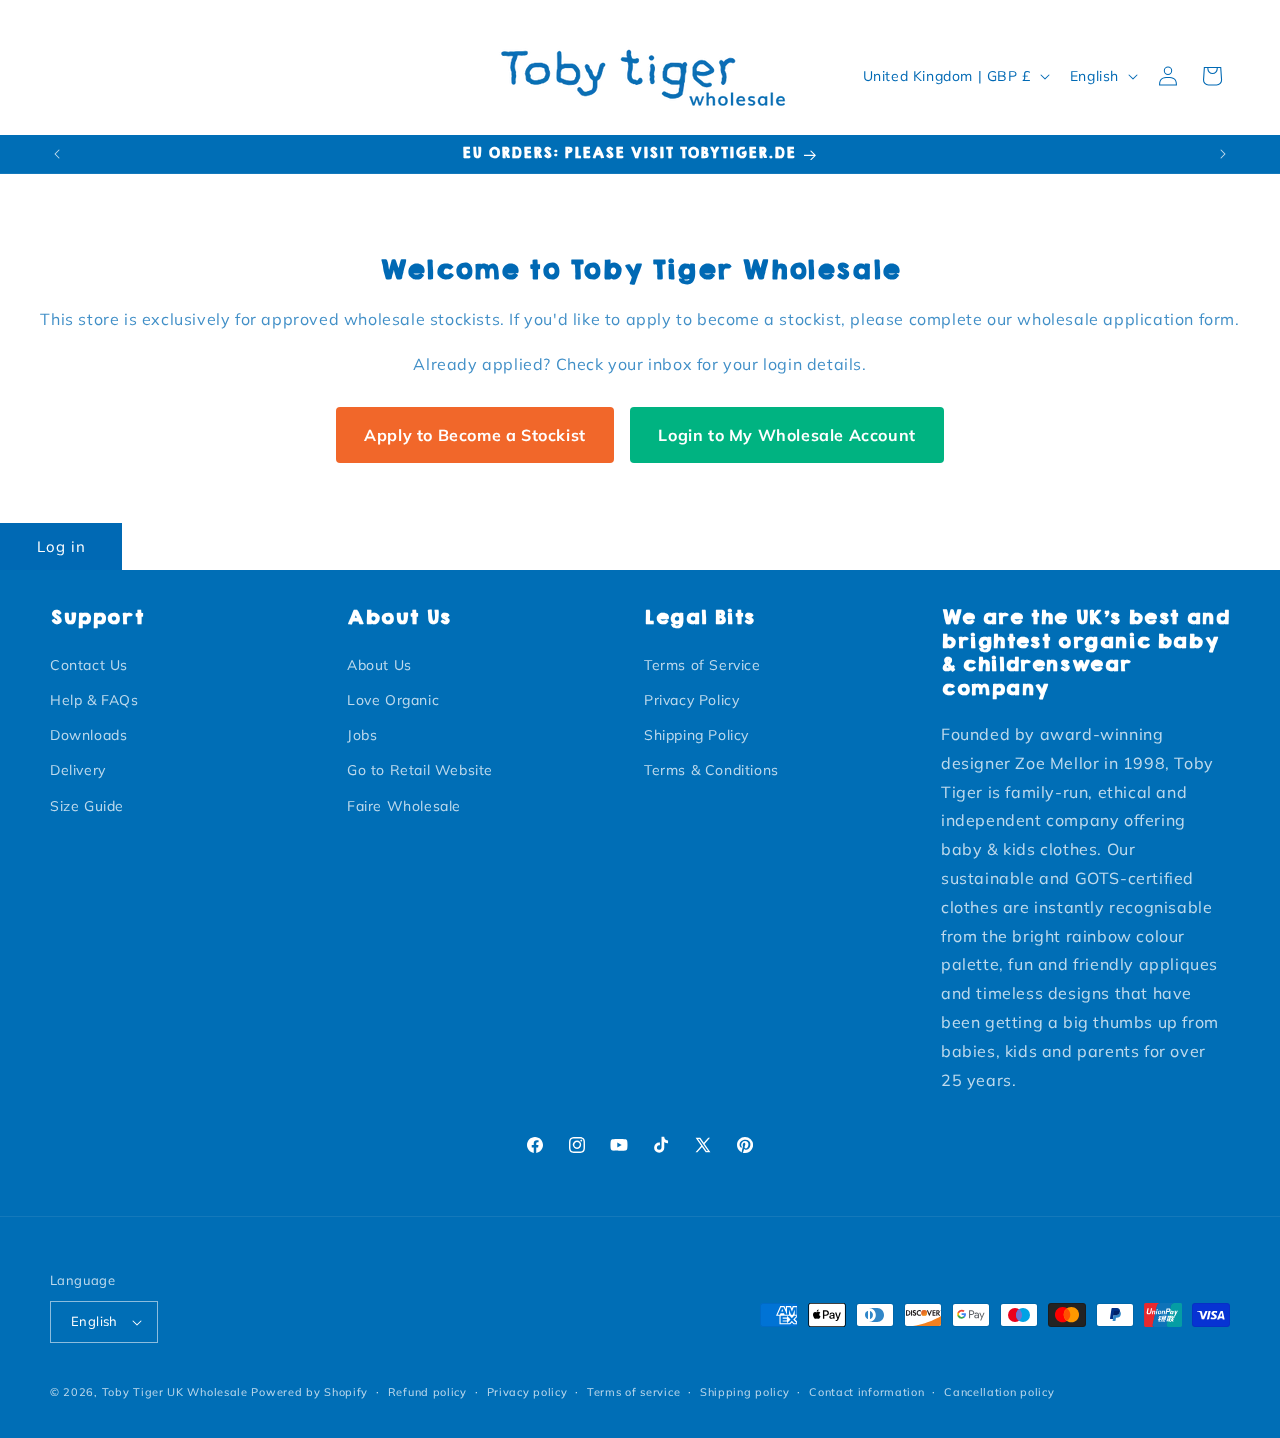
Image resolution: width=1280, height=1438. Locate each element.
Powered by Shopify (309, 1392)
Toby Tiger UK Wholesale (175, 1392)
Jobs (362, 735)
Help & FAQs (94, 700)
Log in (61, 546)
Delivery (78, 770)
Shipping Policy (696, 735)
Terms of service (633, 1392)
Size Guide (87, 806)
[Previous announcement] (57, 154)
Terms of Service (702, 665)
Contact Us (89, 665)
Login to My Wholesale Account (786, 435)
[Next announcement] (1223, 154)
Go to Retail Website (420, 770)
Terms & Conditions (711, 770)
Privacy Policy (691, 700)
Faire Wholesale (404, 806)
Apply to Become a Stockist (475, 435)
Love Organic (393, 700)
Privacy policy (527, 1392)
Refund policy (427, 1392)
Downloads (88, 735)
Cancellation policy (999, 1392)
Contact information (866, 1392)
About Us (379, 665)
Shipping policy (745, 1392)
